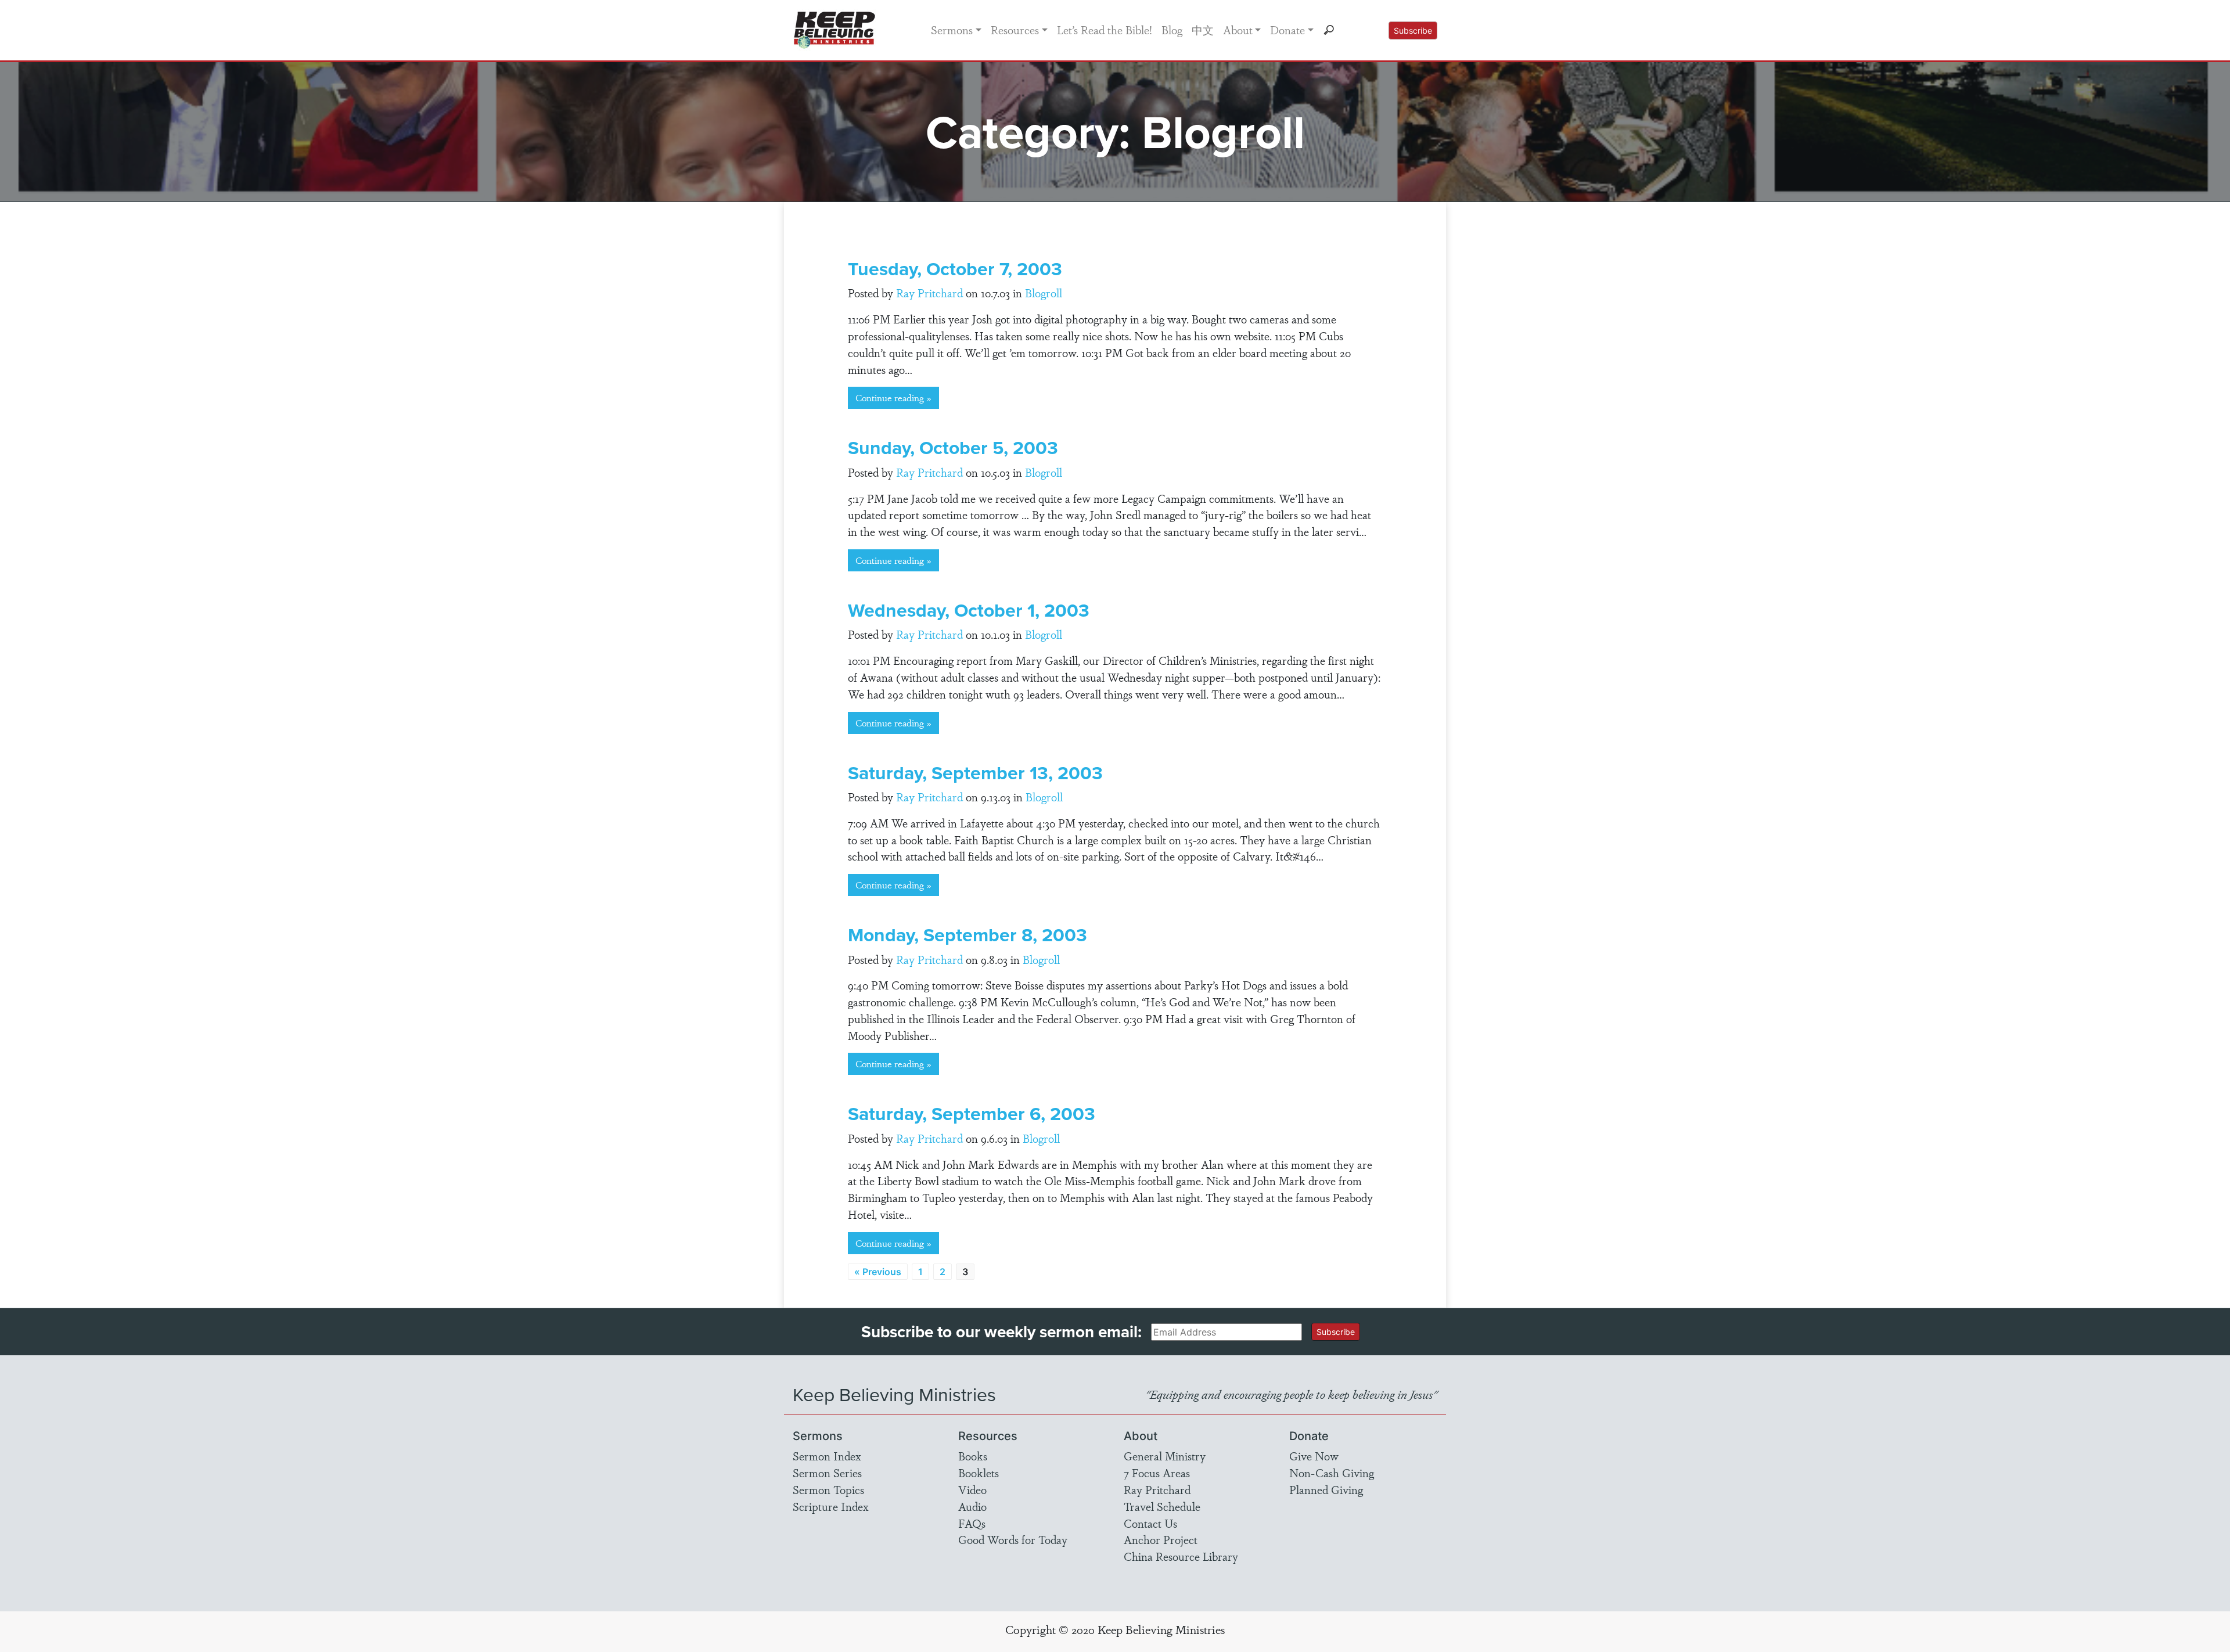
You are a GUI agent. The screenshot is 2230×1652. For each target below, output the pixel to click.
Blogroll (1044, 293)
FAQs (972, 1523)
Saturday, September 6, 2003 (972, 1113)
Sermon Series (827, 1473)
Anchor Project (1161, 1539)
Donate (1287, 30)
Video (972, 1489)
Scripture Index (831, 1506)
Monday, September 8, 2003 (967, 935)
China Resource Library (1181, 1556)
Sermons (952, 30)
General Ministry (1165, 1456)
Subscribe (1413, 30)
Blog (1172, 30)
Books (973, 1456)
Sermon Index (827, 1456)
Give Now (1314, 1456)
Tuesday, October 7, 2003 (955, 269)
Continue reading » (893, 397)
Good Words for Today (1013, 1539)
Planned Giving (1326, 1489)
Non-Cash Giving (1332, 1473)
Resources (1015, 30)
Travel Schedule (1162, 1506)
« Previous (878, 1272)
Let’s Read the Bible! (1105, 30)
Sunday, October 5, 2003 (953, 447)
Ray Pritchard (929, 293)
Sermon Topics (828, 1489)
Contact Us (1150, 1523)
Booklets (979, 1473)
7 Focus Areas (1157, 1473)
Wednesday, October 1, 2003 (969, 610)
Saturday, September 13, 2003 (975, 773)
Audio (972, 1506)
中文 (1203, 30)
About (1238, 30)
